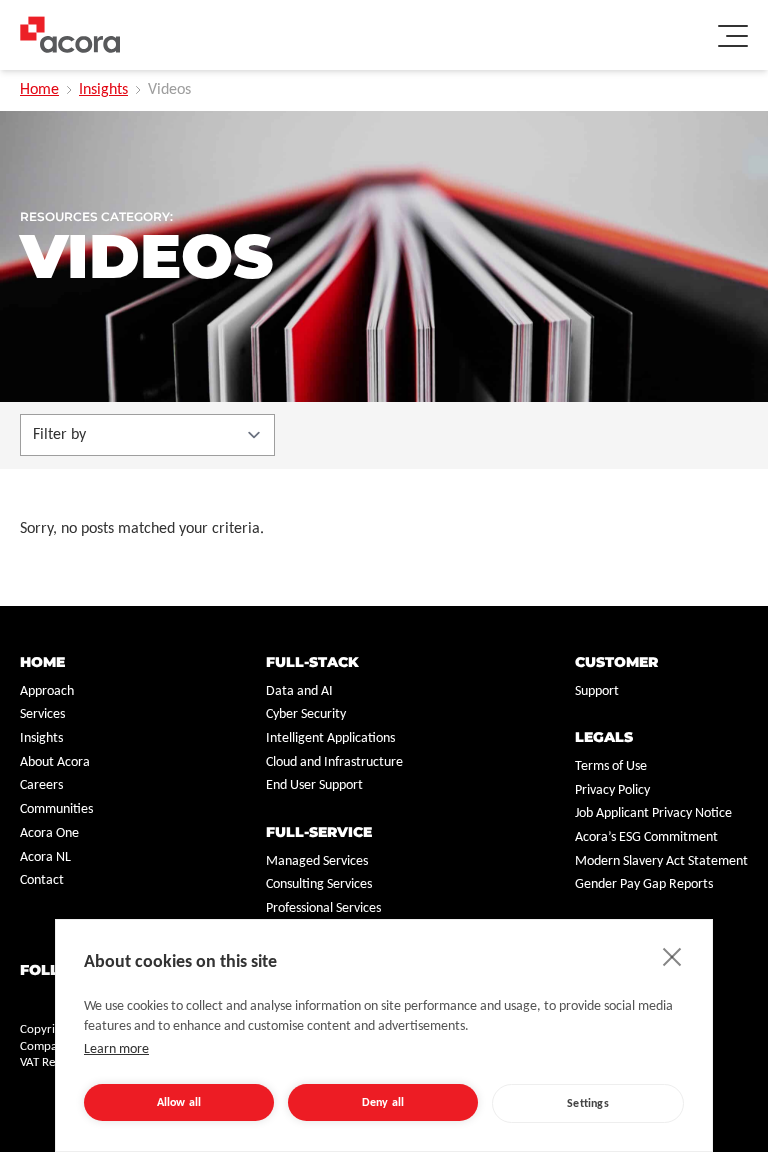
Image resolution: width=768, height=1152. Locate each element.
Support (597, 691)
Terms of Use (611, 766)
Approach (47, 691)
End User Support (314, 785)
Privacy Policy (612, 790)
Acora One (49, 833)
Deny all (383, 1103)
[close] (672, 956)
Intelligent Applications (330, 738)
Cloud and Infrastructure (334, 762)
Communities (56, 809)
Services (42, 714)
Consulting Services (319, 884)
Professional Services (323, 908)
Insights (103, 90)
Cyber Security (306, 714)
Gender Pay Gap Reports (644, 884)
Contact (42, 880)
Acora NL (45, 857)
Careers (41, 785)
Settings (588, 1104)
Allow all (179, 1103)
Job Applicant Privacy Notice (653, 813)
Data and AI (299, 691)
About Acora (55, 762)
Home (39, 90)
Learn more (116, 1049)
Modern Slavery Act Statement (661, 861)
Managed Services (317, 861)
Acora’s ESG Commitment (646, 837)
